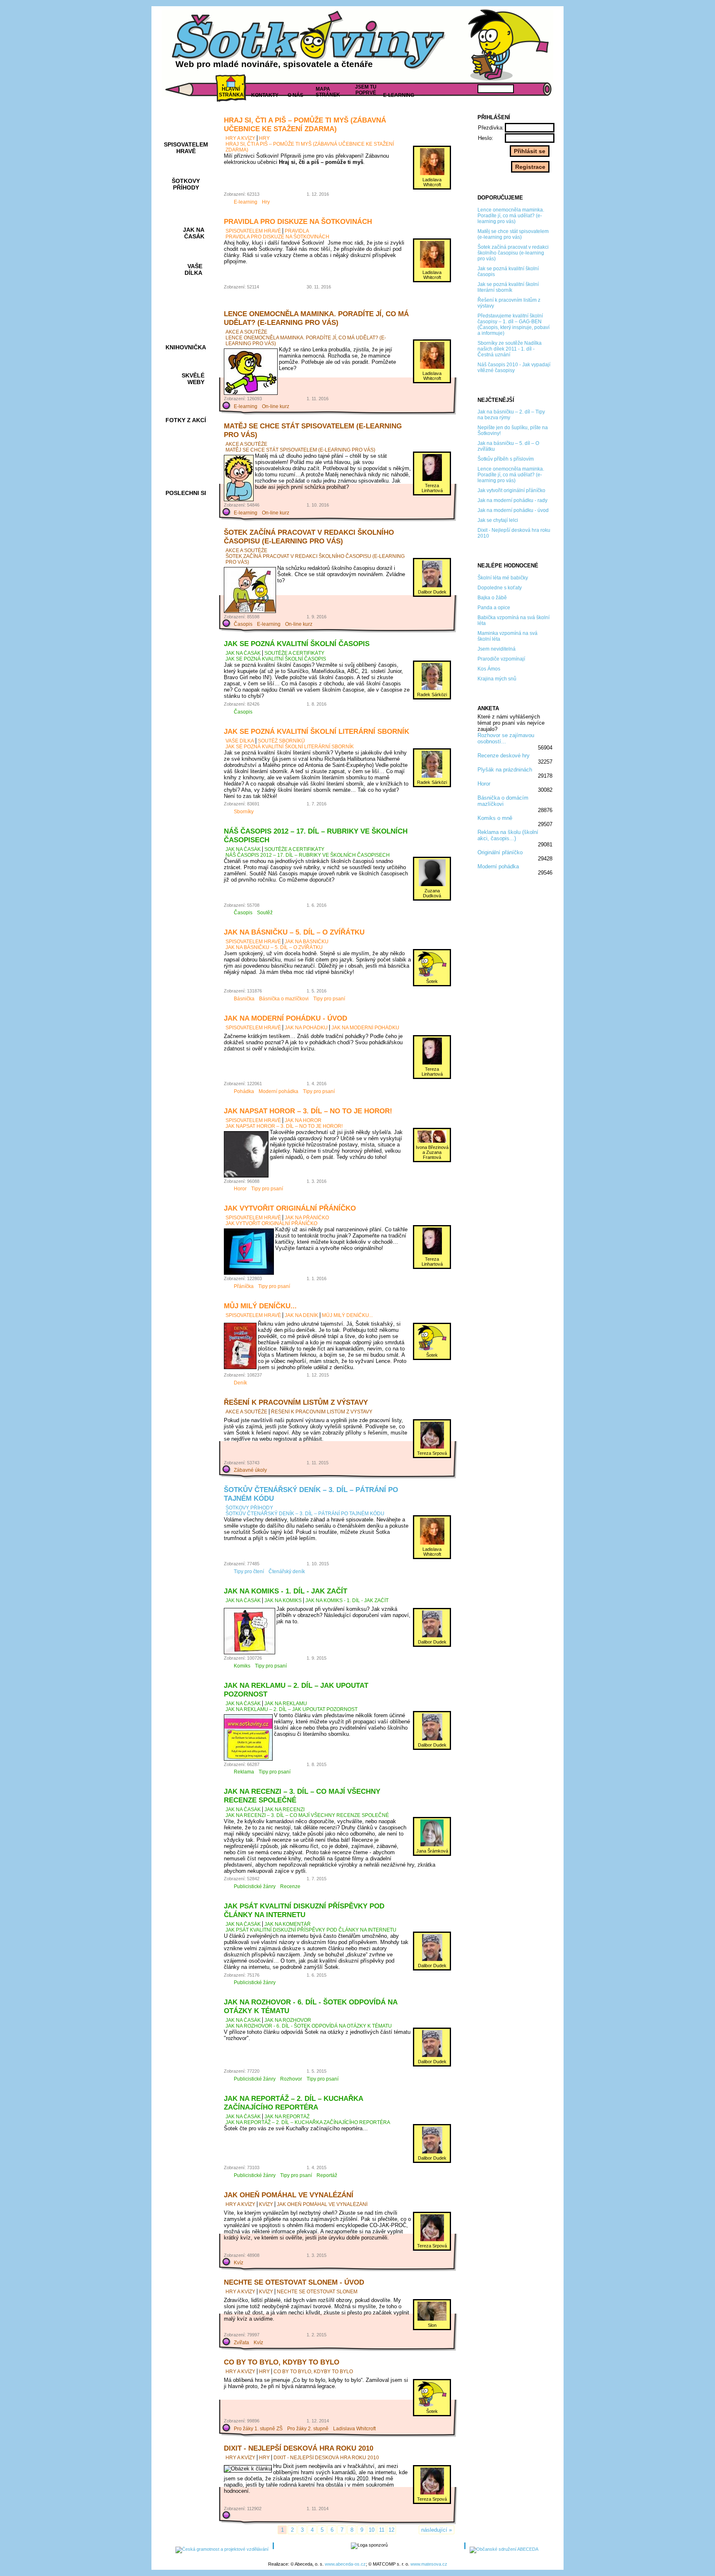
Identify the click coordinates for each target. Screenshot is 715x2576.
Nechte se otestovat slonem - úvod (294, 2282)
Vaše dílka (240, 741)
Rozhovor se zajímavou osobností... (506, 738)
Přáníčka (244, 1286)
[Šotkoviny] (310, 43)
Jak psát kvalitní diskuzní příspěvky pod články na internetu (304, 1910)
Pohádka (244, 1091)
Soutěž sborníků (281, 741)
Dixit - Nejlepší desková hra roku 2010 (299, 2448)
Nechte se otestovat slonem (317, 2292)
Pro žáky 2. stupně (308, 2429)
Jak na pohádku (306, 1028)
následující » (437, 2530)
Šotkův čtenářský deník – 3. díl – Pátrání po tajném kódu (305, 1514)
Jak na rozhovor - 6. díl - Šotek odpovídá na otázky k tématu (309, 2026)
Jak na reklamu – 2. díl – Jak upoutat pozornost (292, 1709)
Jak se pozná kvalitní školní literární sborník (317, 731)
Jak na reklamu (286, 1704)
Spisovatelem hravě (253, 231)
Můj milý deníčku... (260, 1306)
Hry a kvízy (240, 138)
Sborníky (244, 812)
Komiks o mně (495, 818)
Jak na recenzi (284, 1809)
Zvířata (241, 2343)
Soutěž (265, 913)
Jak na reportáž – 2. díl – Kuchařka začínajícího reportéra (293, 2103)
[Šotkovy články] (506, 45)
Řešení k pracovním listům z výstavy (296, 1402)
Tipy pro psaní (329, 999)
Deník (240, 1383)
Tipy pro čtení (249, 1572)
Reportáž (327, 2175)
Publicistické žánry (255, 1886)
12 (391, 2530)
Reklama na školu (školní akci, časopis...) (508, 835)
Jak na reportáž (287, 2117)
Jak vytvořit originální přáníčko (290, 1208)
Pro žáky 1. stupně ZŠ (258, 2429)
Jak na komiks (283, 1600)
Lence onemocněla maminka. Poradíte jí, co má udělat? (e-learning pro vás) (316, 318)
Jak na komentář (288, 1924)
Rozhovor (291, 2079)
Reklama (244, 1772)
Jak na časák (243, 653)
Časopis (243, 624)
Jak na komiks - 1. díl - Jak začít (286, 1591)
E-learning (246, 202)
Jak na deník (301, 1315)
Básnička (244, 999)
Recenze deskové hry (504, 756)
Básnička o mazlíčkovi (284, 999)
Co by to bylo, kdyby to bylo (282, 2362)
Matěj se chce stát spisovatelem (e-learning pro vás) (300, 450)
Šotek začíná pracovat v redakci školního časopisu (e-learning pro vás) (309, 537)
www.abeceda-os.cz (345, 2564)
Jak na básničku (307, 942)
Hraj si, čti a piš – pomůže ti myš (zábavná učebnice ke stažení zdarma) (305, 124)
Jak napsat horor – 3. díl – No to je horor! (308, 1111)
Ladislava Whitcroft (354, 2429)
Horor (484, 784)
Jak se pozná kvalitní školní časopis (297, 644)
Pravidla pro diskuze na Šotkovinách (298, 221)
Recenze (290, 1886)
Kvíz (239, 2263)
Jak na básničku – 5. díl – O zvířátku (294, 932)
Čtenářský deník (287, 1572)
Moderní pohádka (498, 866)
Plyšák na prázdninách (505, 770)
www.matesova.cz (429, 2564)
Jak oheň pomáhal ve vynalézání (289, 2195)
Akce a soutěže (246, 332)
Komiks (242, 1666)
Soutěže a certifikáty (294, 653)
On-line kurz (276, 406)
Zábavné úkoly (250, 1470)
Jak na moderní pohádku (365, 1028)
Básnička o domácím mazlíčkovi (503, 801)
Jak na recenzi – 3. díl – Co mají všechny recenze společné (307, 1815)
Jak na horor (303, 1120)
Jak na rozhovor (288, 2020)
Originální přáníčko (500, 852)
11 (382, 2530)
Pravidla (297, 231)
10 (372, 2530)
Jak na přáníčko (307, 1218)
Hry (264, 138)
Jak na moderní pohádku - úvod (286, 1018)
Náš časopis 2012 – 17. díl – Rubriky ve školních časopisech (308, 855)
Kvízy (266, 2204)
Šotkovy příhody (249, 1508)
